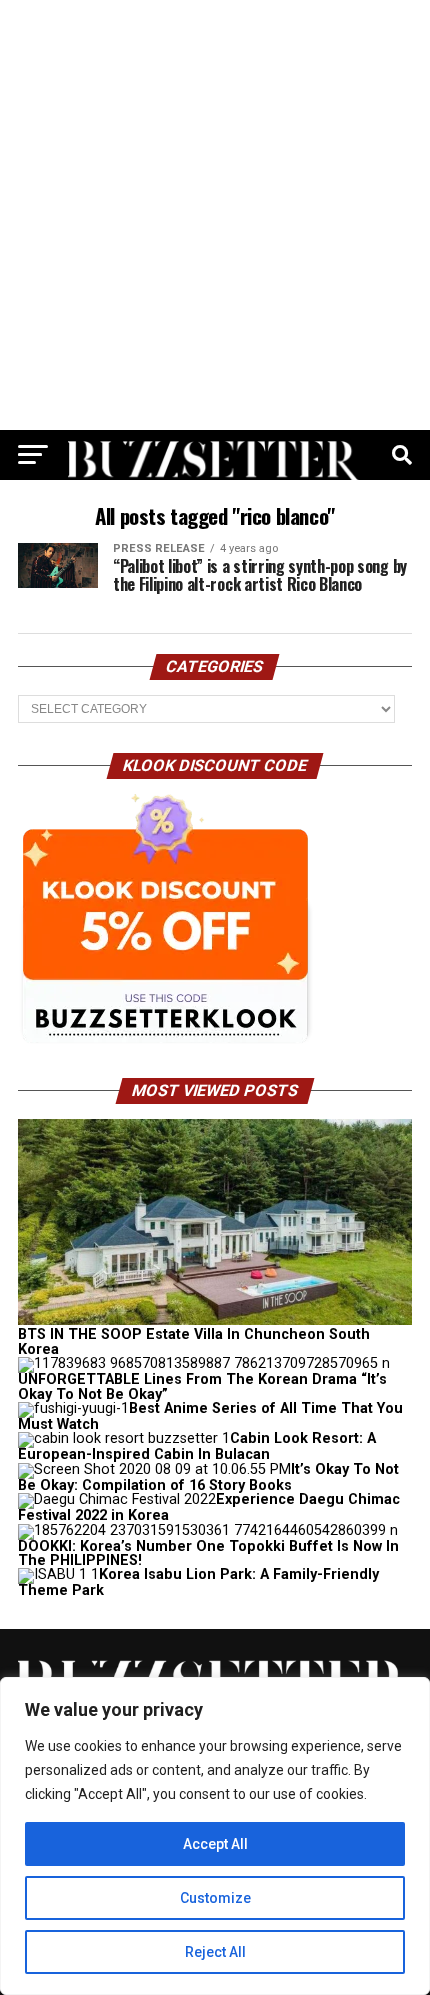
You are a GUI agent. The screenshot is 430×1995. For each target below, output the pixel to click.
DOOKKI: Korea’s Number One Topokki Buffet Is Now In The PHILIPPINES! (208, 1553)
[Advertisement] (215, 215)
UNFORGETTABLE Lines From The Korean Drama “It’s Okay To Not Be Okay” (202, 1386)
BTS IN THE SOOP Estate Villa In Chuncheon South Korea (194, 1341)
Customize (215, 1898)
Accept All (215, 1844)
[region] (215, 1836)
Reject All (215, 1952)
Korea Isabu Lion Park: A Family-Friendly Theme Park (198, 1582)
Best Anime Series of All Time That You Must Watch (210, 1416)
